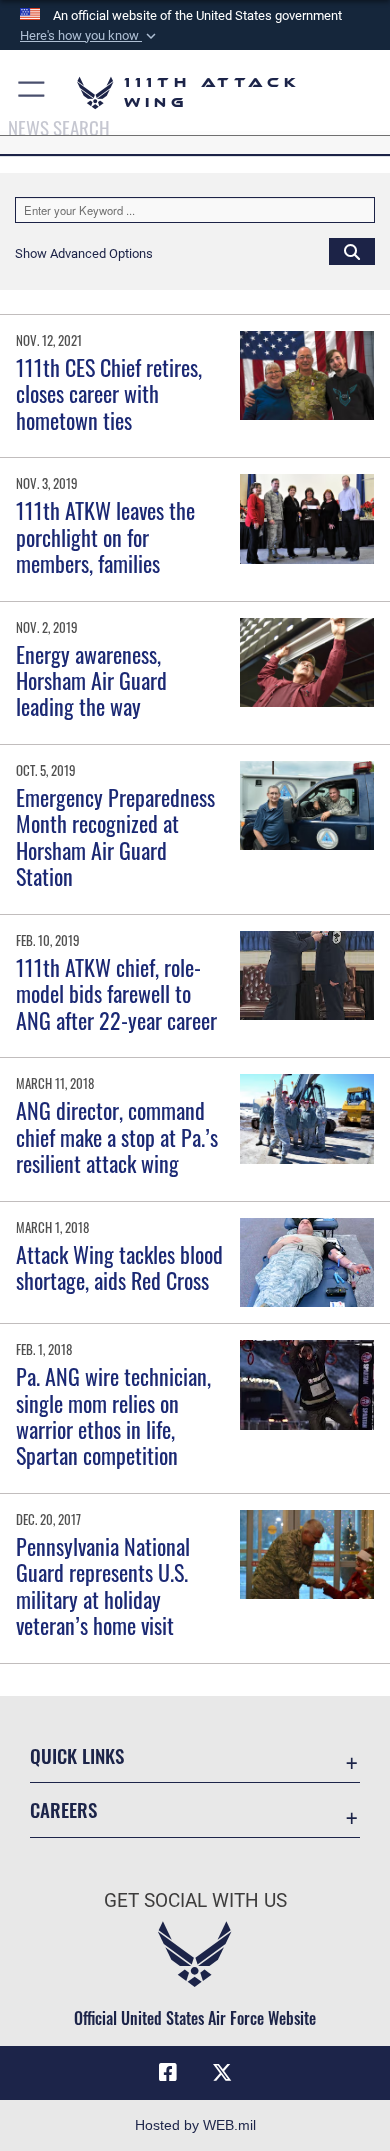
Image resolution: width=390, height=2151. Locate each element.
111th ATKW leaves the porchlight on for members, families (105, 536)
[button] (90, 36)
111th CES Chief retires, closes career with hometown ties (109, 393)
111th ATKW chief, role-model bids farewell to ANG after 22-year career (116, 993)
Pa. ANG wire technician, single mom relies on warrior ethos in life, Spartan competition (113, 1415)
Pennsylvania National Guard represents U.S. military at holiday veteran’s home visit (103, 1585)
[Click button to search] (352, 251)
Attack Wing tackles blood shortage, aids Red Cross (119, 1267)
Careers (63, 1809)
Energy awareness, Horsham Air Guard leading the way (91, 680)
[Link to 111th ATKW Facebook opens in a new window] (168, 2073)
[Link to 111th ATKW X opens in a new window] (222, 2073)
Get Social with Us (195, 1900)
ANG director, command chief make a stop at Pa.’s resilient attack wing (117, 1136)
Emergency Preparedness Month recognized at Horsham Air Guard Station (115, 836)
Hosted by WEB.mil (195, 2125)
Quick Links (77, 1755)
